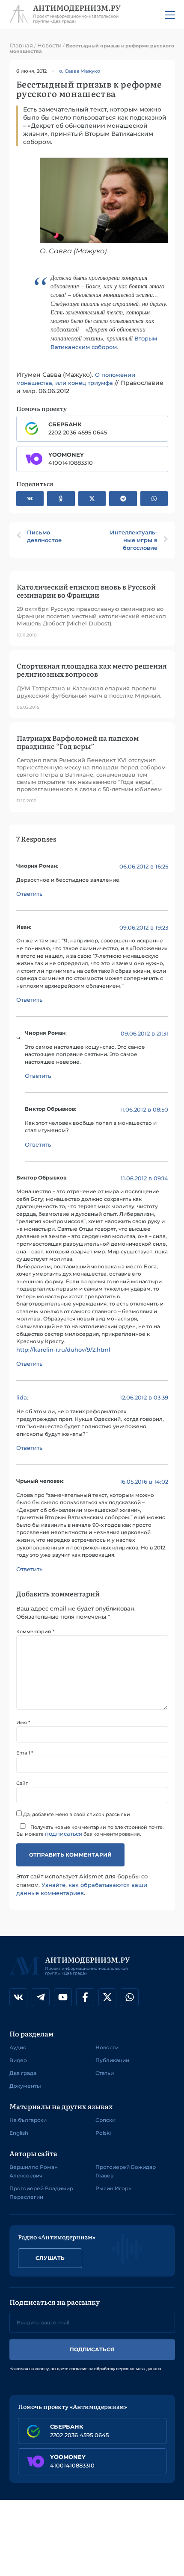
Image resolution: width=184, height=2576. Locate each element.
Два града (23, 2073)
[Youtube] (63, 1997)
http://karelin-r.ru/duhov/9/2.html (63, 1350)
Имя (23, 1723)
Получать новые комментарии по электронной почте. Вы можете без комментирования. (90, 1831)
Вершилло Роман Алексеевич (34, 2171)
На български (28, 2120)
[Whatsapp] (130, 1997)
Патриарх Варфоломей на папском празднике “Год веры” (78, 742)
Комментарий (35, 1632)
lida (22, 1397)
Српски (105, 2120)
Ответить (29, 894)
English (19, 2133)
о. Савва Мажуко (80, 71)
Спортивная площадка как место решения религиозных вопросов (92, 670)
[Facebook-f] (85, 1997)
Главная (21, 45)
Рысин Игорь (113, 2188)
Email (25, 1753)
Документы (25, 2086)
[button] (30, 499)
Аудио (18, 2047)
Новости (49, 45)
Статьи (105, 2073)
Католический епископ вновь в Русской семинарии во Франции (86, 591)
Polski (103, 2133)
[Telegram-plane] (41, 1997)
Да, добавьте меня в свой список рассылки (76, 1814)
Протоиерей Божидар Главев (126, 2171)
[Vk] (18, 1997)
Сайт (22, 1783)
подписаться (64, 1834)
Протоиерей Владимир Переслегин (41, 2193)
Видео (18, 2060)
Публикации (112, 2060)
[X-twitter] (107, 1997)
